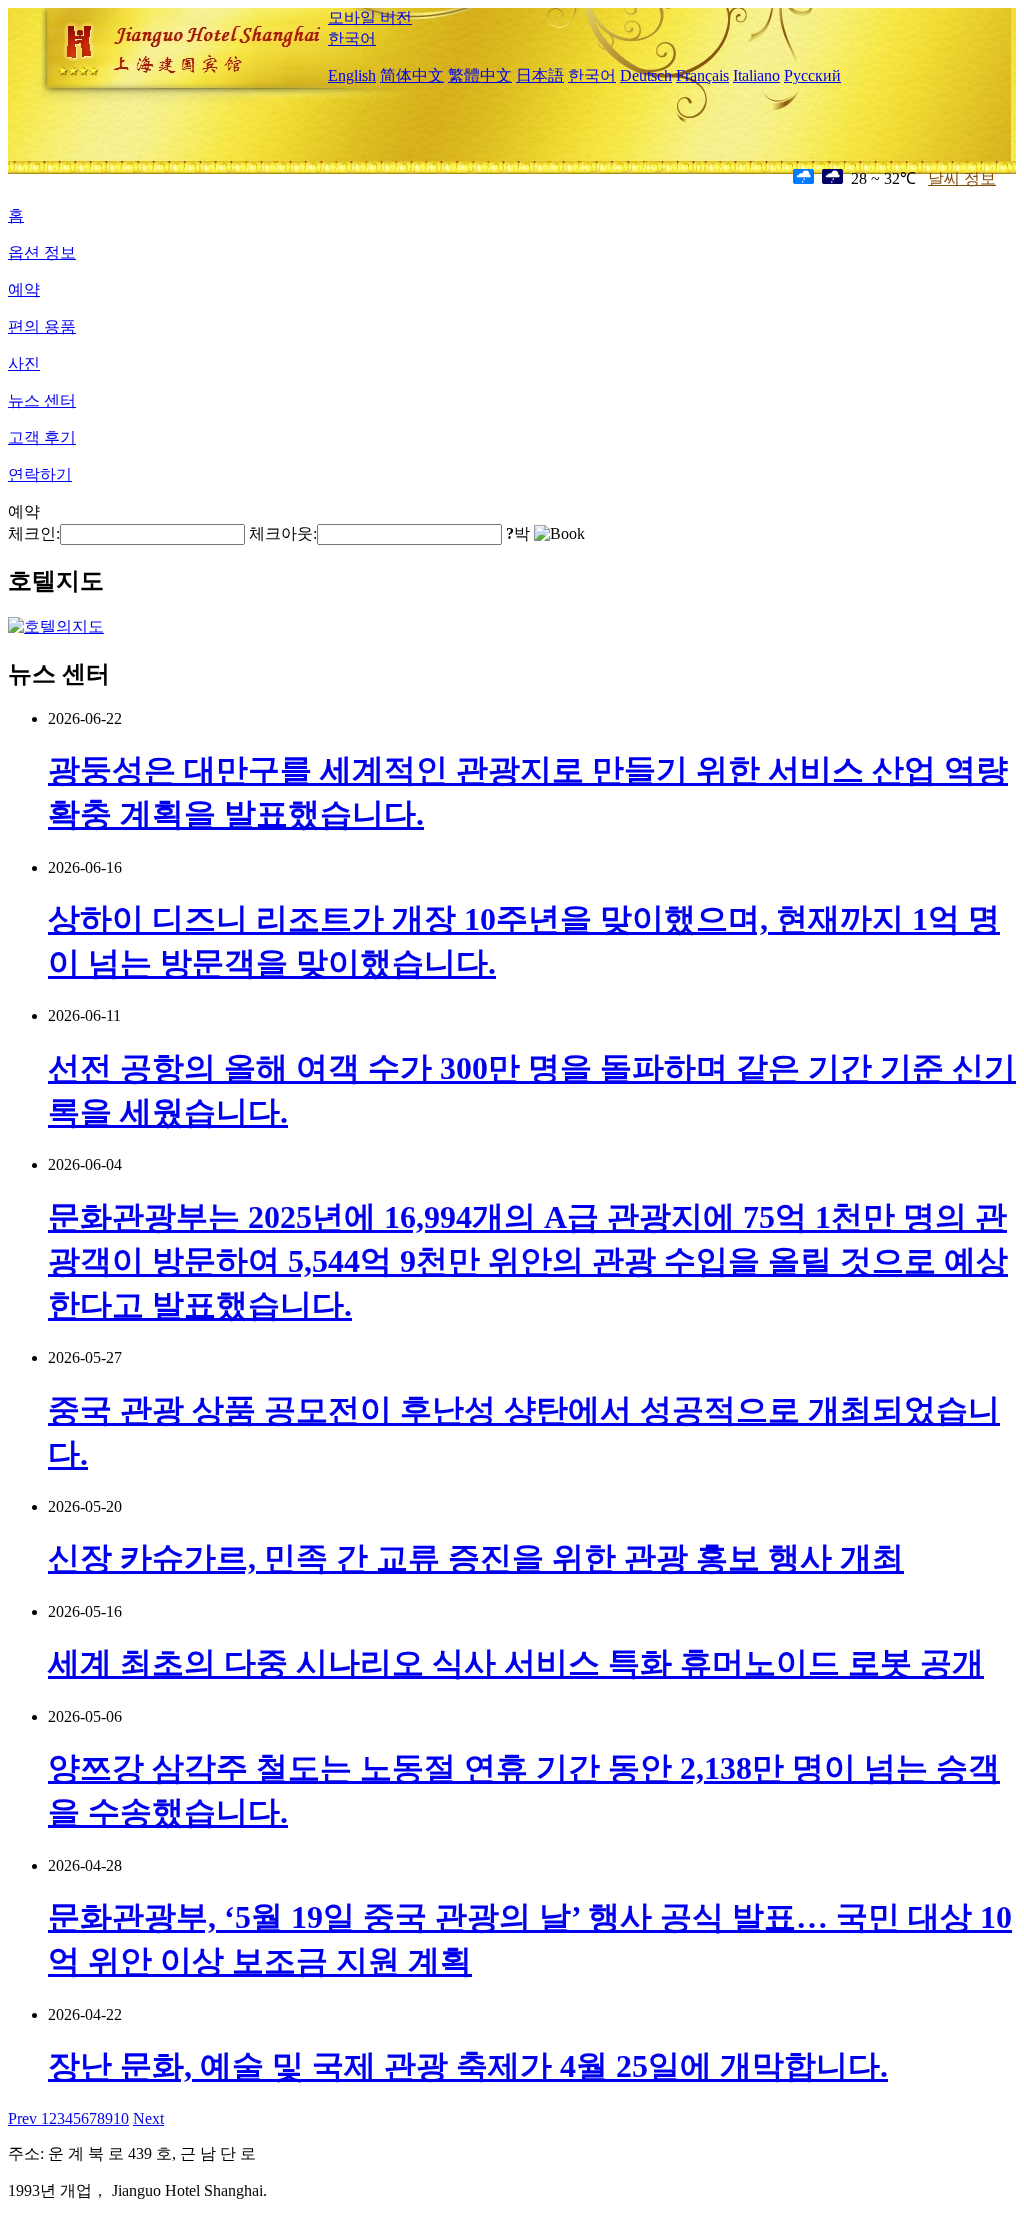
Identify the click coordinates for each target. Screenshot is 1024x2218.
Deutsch (646, 75)
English (352, 75)
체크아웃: (283, 533)
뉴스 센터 (42, 400)
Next (148, 2118)
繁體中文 (480, 75)
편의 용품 (42, 326)
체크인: (34, 533)
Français (702, 75)
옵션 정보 (42, 252)
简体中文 (412, 75)
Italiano (756, 75)
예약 (24, 289)
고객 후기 (42, 437)
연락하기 (40, 474)
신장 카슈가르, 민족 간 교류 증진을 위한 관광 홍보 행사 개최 (476, 1558)
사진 (24, 363)
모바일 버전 (370, 17)
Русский (812, 75)
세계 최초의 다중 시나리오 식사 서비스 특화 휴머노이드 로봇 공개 (516, 1663)
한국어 (352, 38)
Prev (24, 2118)
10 (121, 2118)
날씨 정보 (962, 178)
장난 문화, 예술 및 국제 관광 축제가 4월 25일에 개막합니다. (468, 2066)
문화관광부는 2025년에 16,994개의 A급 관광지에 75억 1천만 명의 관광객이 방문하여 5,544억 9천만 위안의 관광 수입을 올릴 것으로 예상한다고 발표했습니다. (528, 1261)
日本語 (540, 75)
